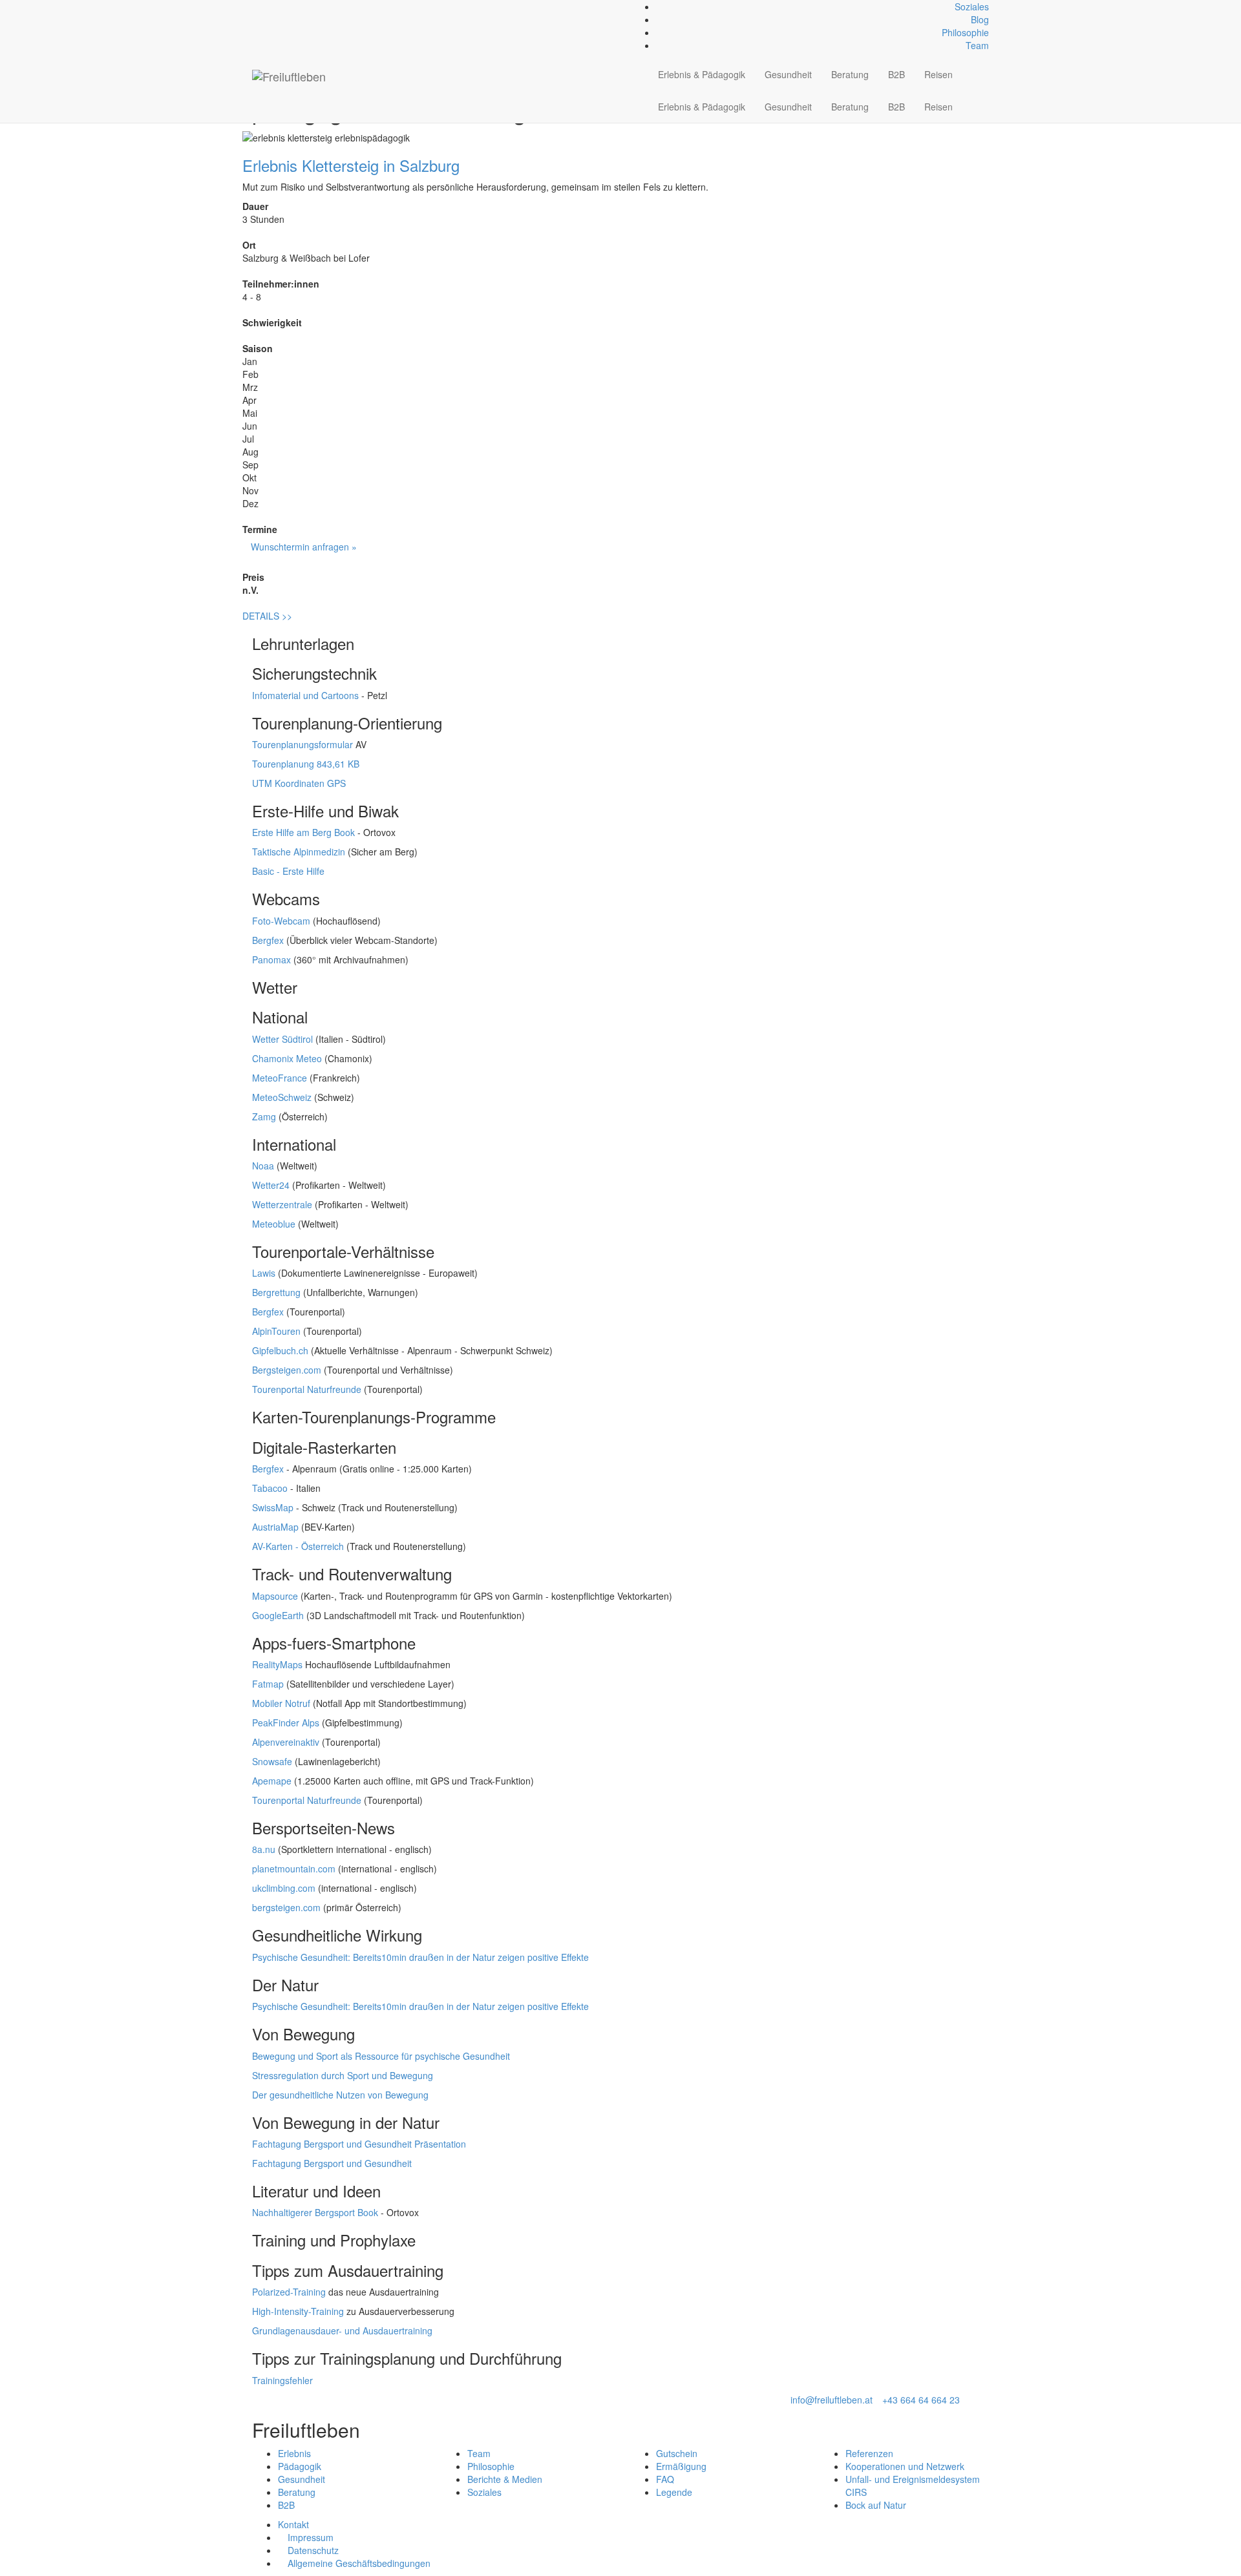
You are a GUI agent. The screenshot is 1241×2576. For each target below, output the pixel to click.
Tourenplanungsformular (302, 744)
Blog (980, 19)
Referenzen (869, 2453)
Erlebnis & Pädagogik (702, 74)
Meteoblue (274, 1224)
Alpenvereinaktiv (286, 1742)
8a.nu (264, 1849)
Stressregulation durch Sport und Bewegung (343, 2075)
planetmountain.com (294, 1869)
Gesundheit (788, 74)
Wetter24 (271, 1185)
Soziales (972, 6)
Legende (674, 2492)
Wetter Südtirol (282, 1039)
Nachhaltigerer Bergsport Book (315, 2212)
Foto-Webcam (281, 921)
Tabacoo (270, 1488)
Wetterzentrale (282, 1204)
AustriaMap (275, 1527)
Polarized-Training (289, 2292)
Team (977, 45)
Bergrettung (276, 1292)
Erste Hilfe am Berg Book (303, 832)
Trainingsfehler (282, 2380)
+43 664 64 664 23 (921, 2400)
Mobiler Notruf (281, 1703)
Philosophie (965, 32)
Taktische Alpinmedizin (299, 852)
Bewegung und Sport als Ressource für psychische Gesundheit (381, 2056)
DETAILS (267, 616)
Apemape (272, 1781)
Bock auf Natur (876, 2505)
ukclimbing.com (284, 1888)
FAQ (665, 2479)
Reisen (939, 74)
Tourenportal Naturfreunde (307, 1389)
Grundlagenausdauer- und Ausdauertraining (342, 2330)
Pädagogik (300, 2466)
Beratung (850, 74)
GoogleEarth (278, 1615)
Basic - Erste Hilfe (288, 871)
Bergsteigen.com (287, 1370)
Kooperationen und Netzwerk (905, 2466)
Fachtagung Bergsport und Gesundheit (332, 2163)
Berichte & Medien (505, 2479)
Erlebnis (294, 2453)
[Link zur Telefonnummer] (263, 6)
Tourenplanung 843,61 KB (306, 764)
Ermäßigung (681, 2466)
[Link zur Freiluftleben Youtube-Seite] (277, 6)
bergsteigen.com (286, 1907)
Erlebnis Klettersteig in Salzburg (351, 165)
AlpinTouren (276, 1331)
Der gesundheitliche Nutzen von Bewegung (340, 2095)
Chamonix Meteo (287, 1058)
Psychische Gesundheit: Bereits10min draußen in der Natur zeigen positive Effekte (420, 1957)
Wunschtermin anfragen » (304, 547)
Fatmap (268, 1684)
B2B (896, 74)
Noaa (263, 1166)
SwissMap (273, 1507)
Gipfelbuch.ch (280, 1350)
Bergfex (268, 940)
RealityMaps (277, 1664)
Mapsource (275, 1596)
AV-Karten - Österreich (298, 1546)
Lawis (264, 1273)
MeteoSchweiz (282, 1097)
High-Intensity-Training (298, 2311)
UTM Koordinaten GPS (299, 783)
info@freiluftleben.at (832, 2400)
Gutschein (677, 2453)
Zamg (264, 1116)
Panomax (271, 959)
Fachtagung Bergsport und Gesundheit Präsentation (359, 2144)
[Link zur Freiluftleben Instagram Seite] (270, 6)
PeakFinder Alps (286, 1723)
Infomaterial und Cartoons (305, 695)
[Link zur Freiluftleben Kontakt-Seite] (256, 6)
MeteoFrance (280, 1078)
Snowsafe (272, 1761)
